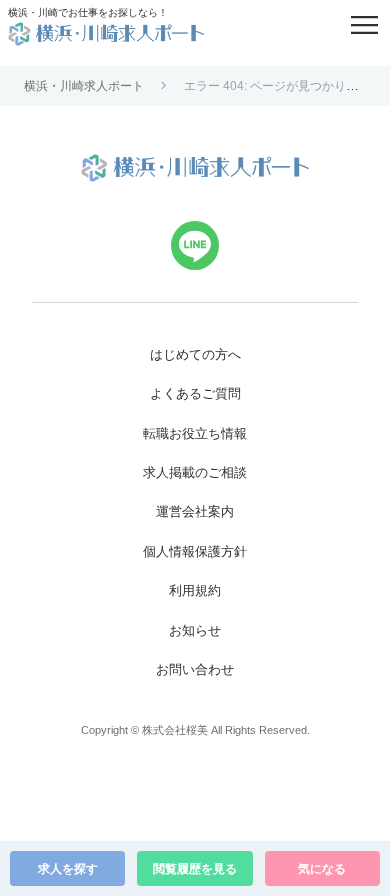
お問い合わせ (195, 669)
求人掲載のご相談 (195, 472)
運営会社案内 (195, 511)
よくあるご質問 (195, 393)
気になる (322, 869)
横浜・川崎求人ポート (84, 86)
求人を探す (68, 869)
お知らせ (195, 630)
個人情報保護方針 (195, 551)
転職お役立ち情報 (195, 433)
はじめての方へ (195, 354)
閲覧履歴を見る (195, 869)
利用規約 (195, 590)
